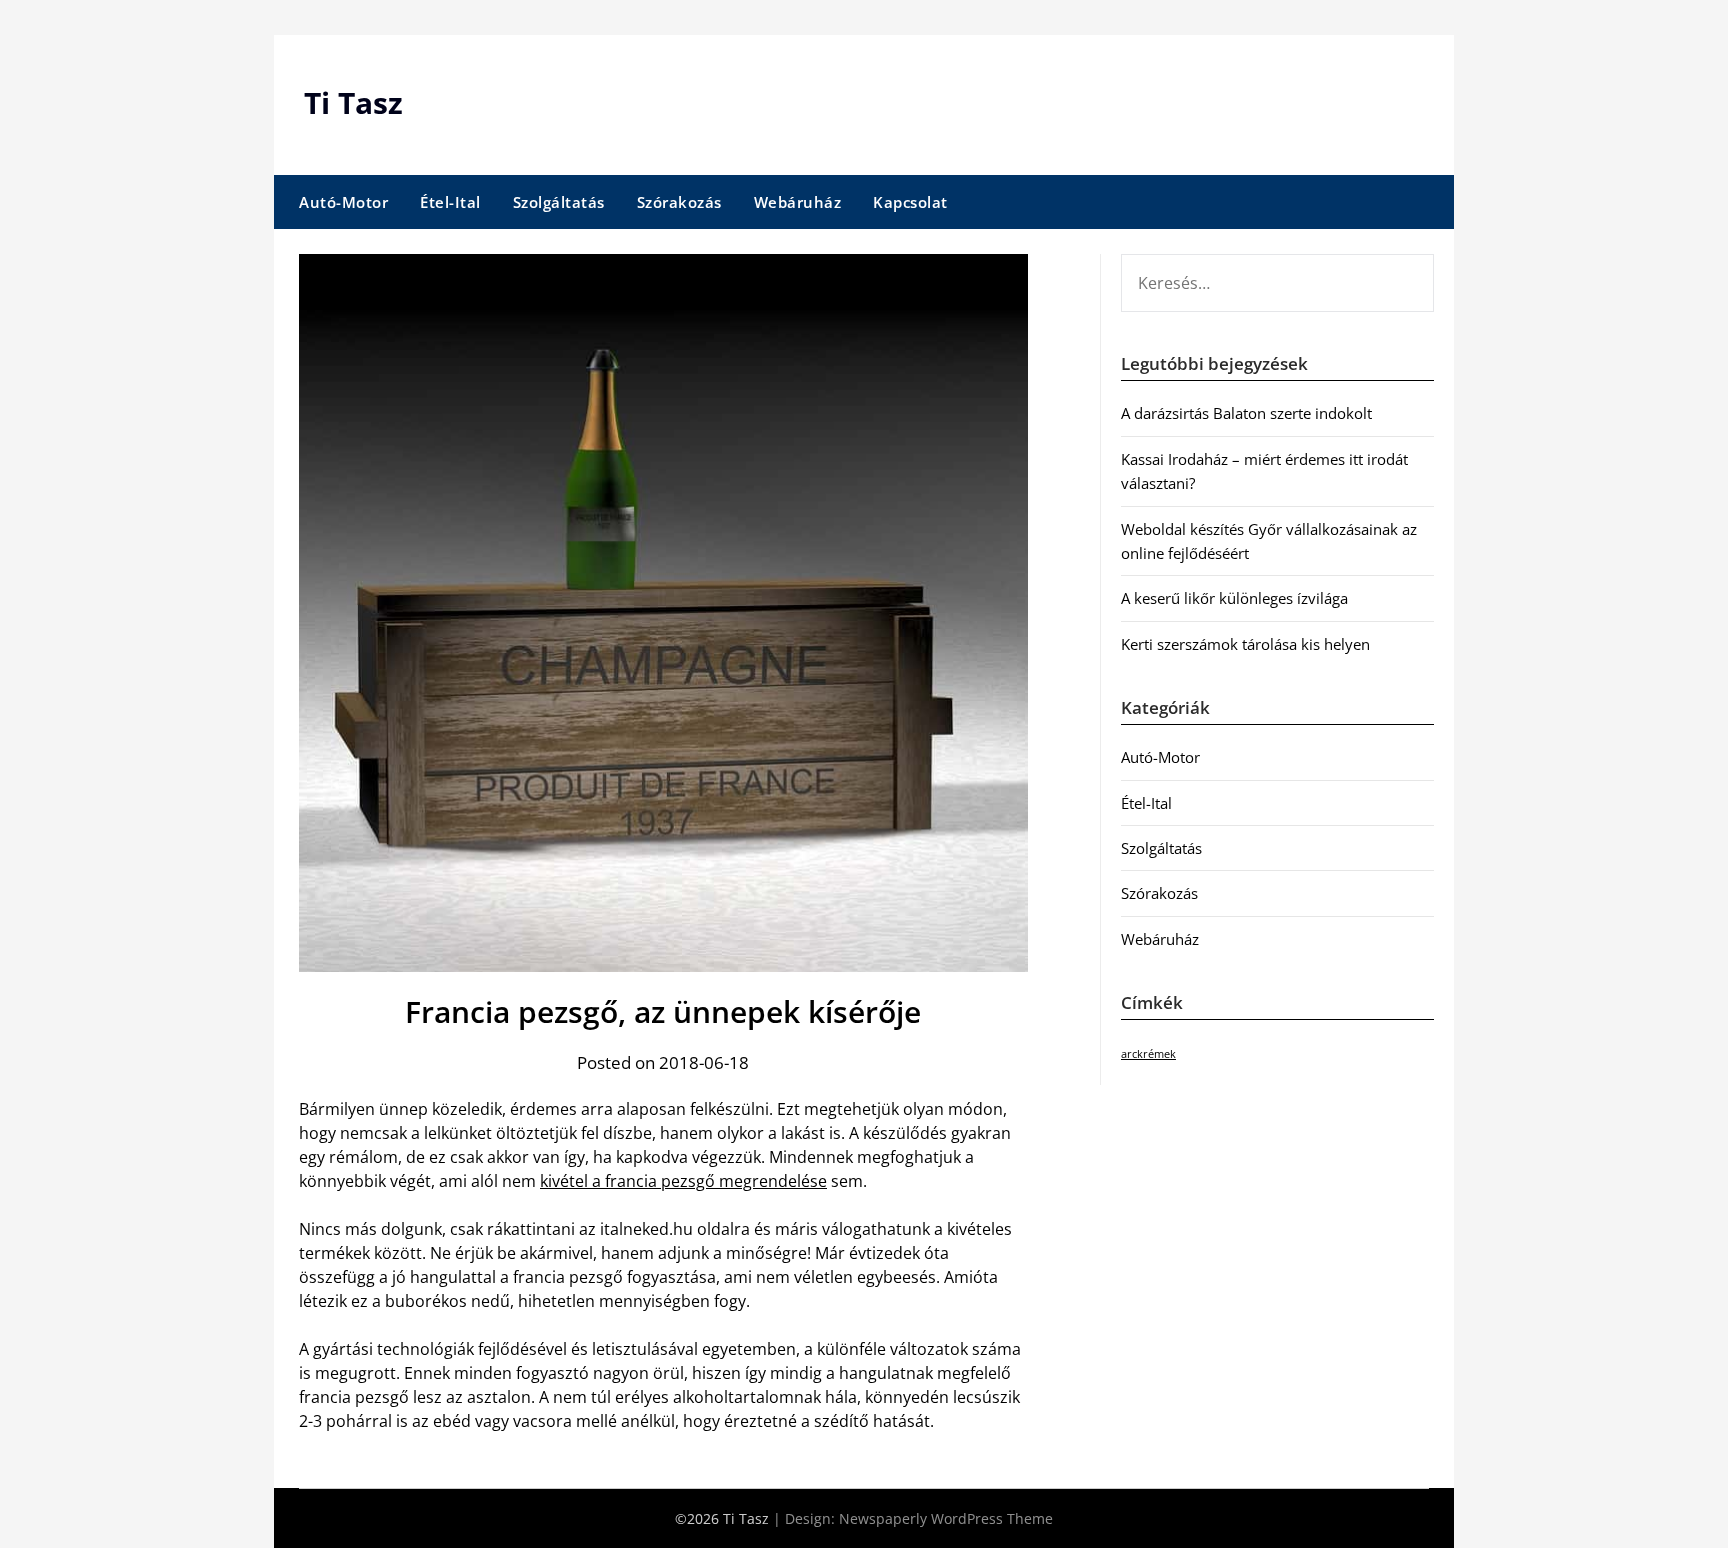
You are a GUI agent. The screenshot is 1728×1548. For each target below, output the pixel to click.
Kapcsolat (910, 202)
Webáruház (798, 202)
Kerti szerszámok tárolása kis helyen (1245, 644)
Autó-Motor (343, 202)
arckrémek (1148, 1054)
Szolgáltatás (559, 202)
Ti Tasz (353, 102)
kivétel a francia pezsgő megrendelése (683, 1181)
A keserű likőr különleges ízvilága (1234, 598)
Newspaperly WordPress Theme (946, 1518)
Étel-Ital (450, 202)
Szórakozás (679, 202)
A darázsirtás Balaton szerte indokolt (1246, 413)
